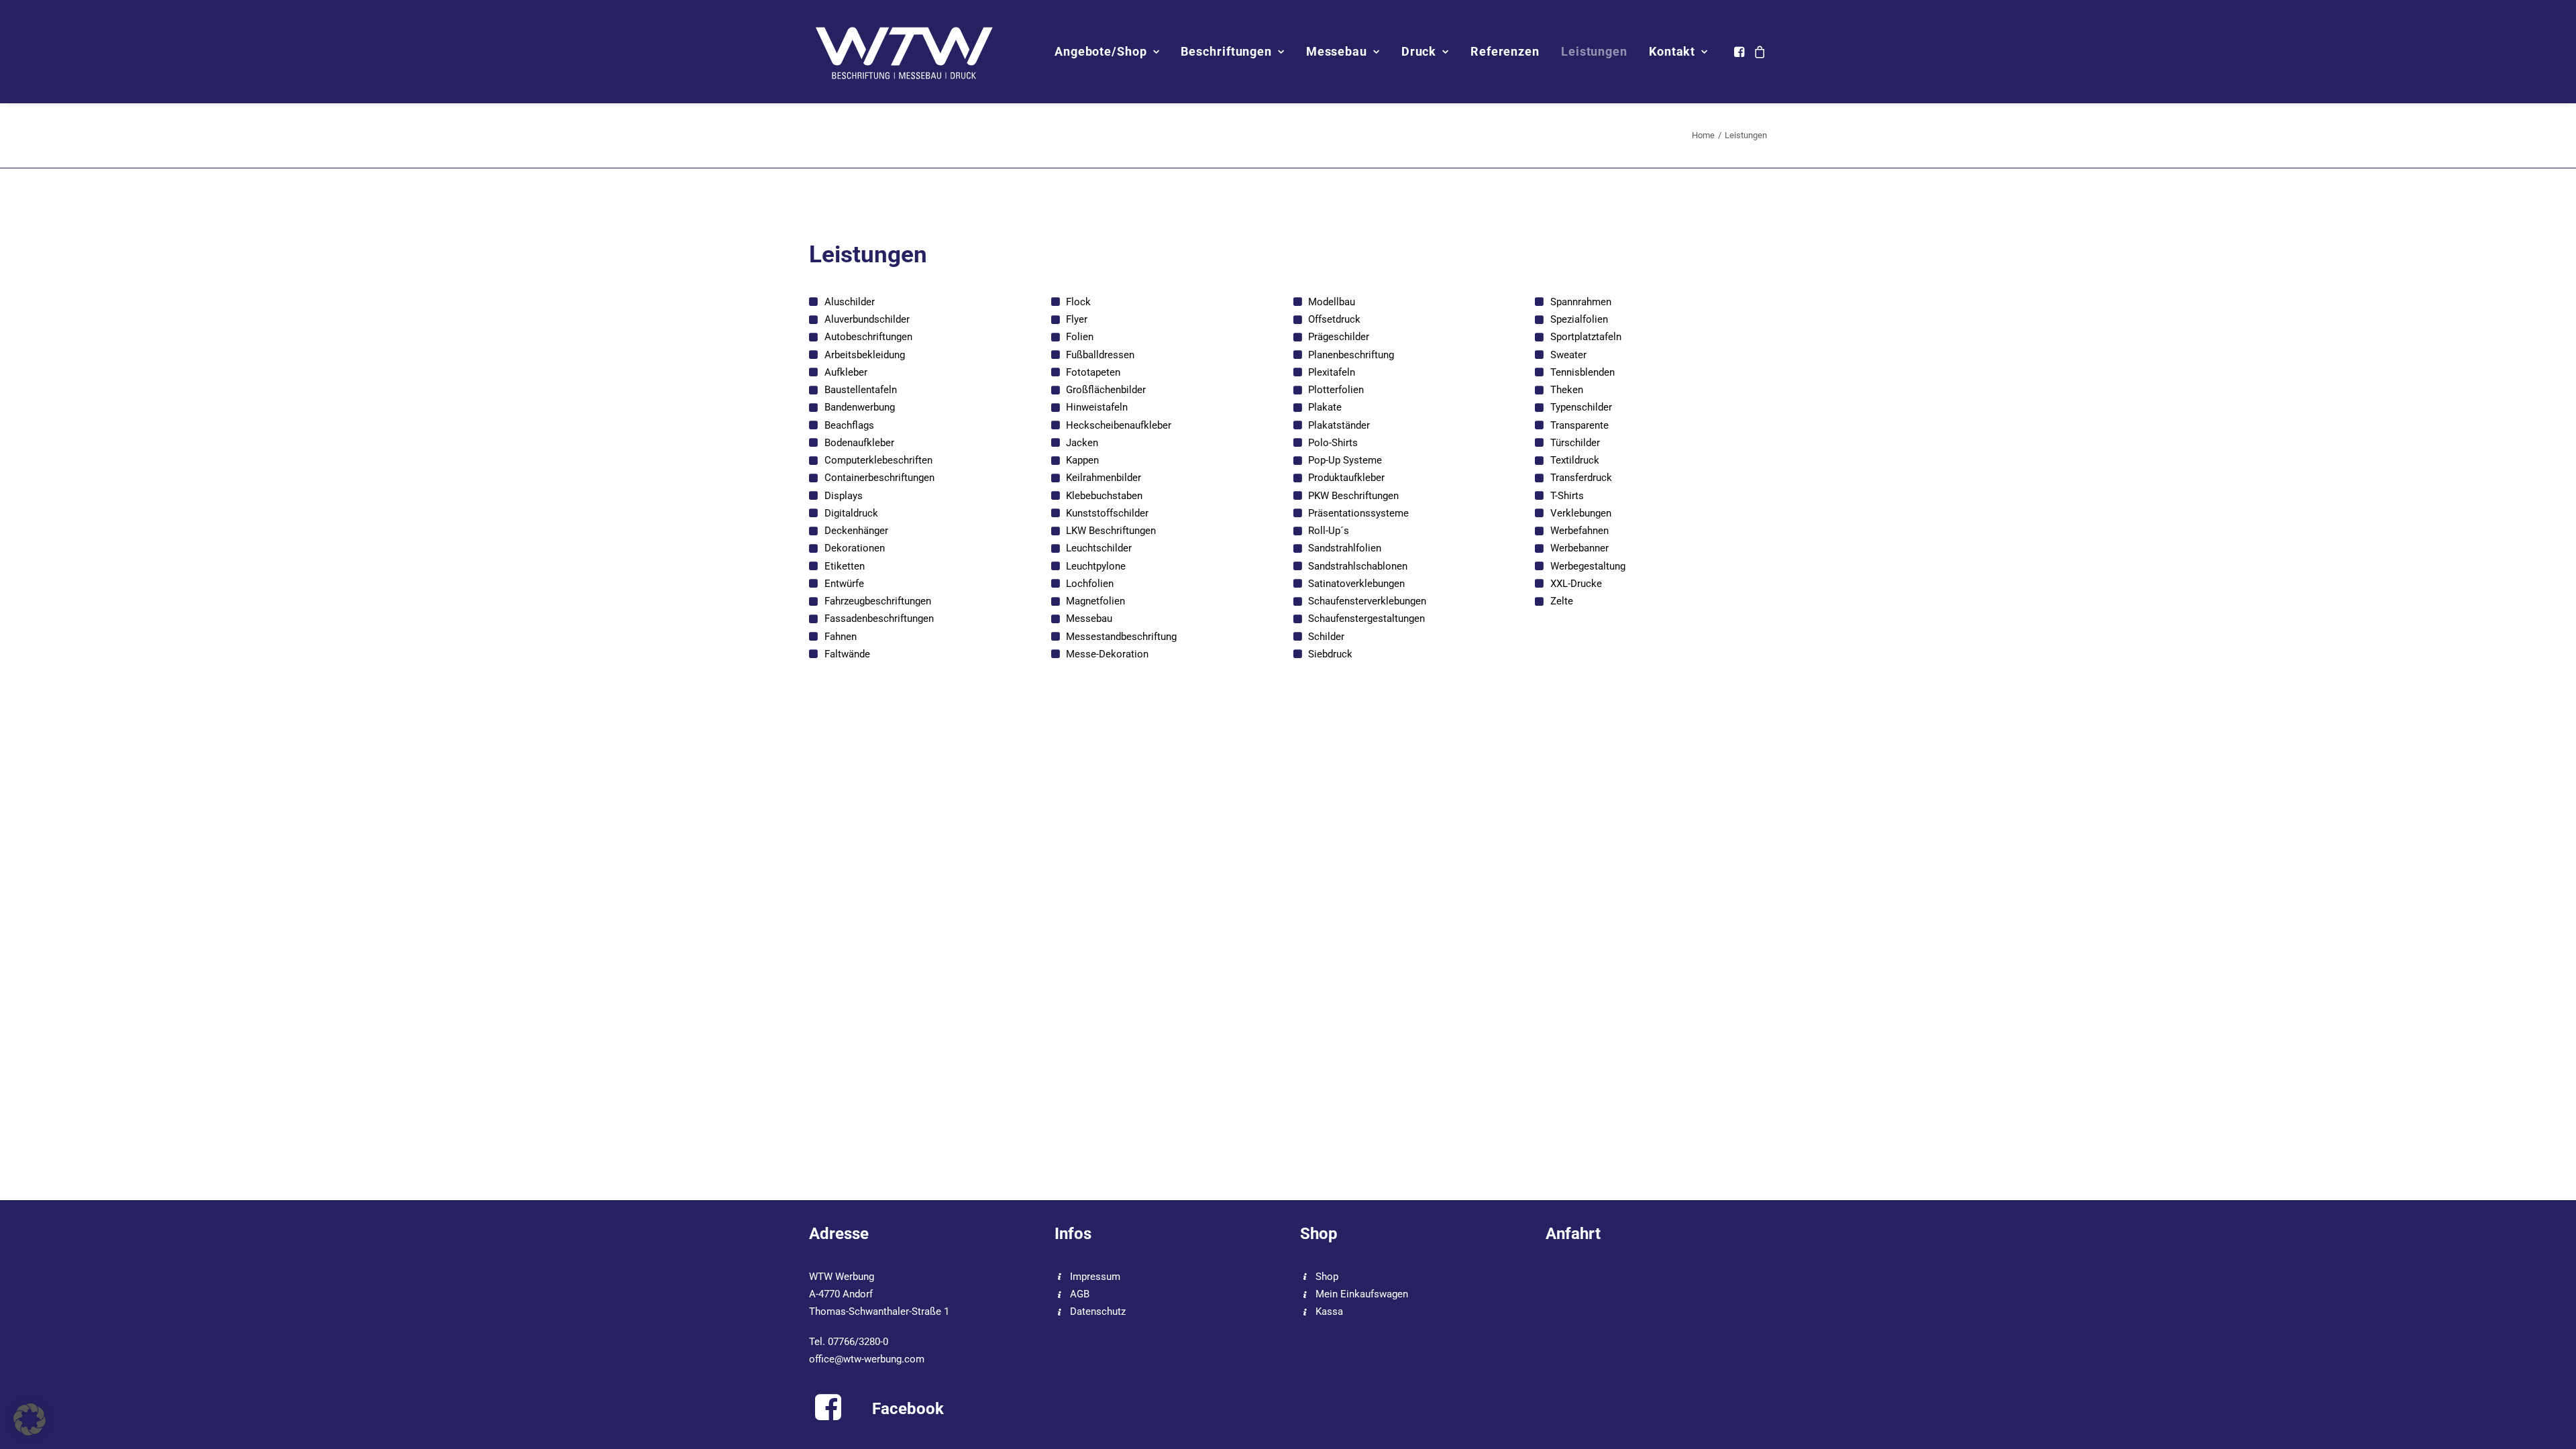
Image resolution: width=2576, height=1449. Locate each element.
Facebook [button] (908, 1409)
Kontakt (1672, 51)
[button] (1740, 52)
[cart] (1758, 52)
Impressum (1095, 1277)
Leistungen (1594, 51)
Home (1703, 135)
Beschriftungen (1226, 51)
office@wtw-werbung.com (867, 1359)
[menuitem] (1107, 52)
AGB (1080, 1294)
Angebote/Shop (1101, 51)
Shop (1327, 1277)
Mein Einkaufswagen (1362, 1294)
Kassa (1329, 1311)
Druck (1419, 51)
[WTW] (905, 52)
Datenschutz (1098, 1311)
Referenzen (1505, 51)
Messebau (1337, 51)
